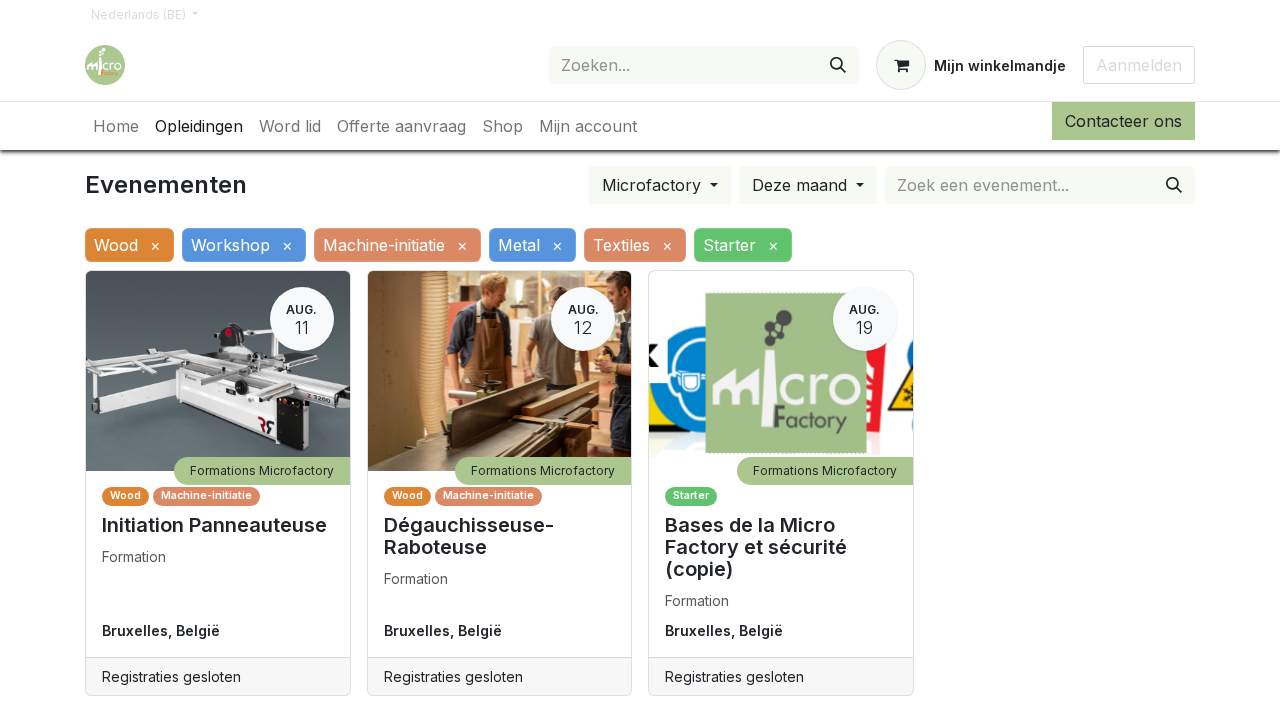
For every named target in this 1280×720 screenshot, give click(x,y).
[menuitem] (116, 126)
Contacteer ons (1123, 121)
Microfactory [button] (654, 185)
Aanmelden (1139, 65)
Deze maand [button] (802, 185)
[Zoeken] (838, 65)
